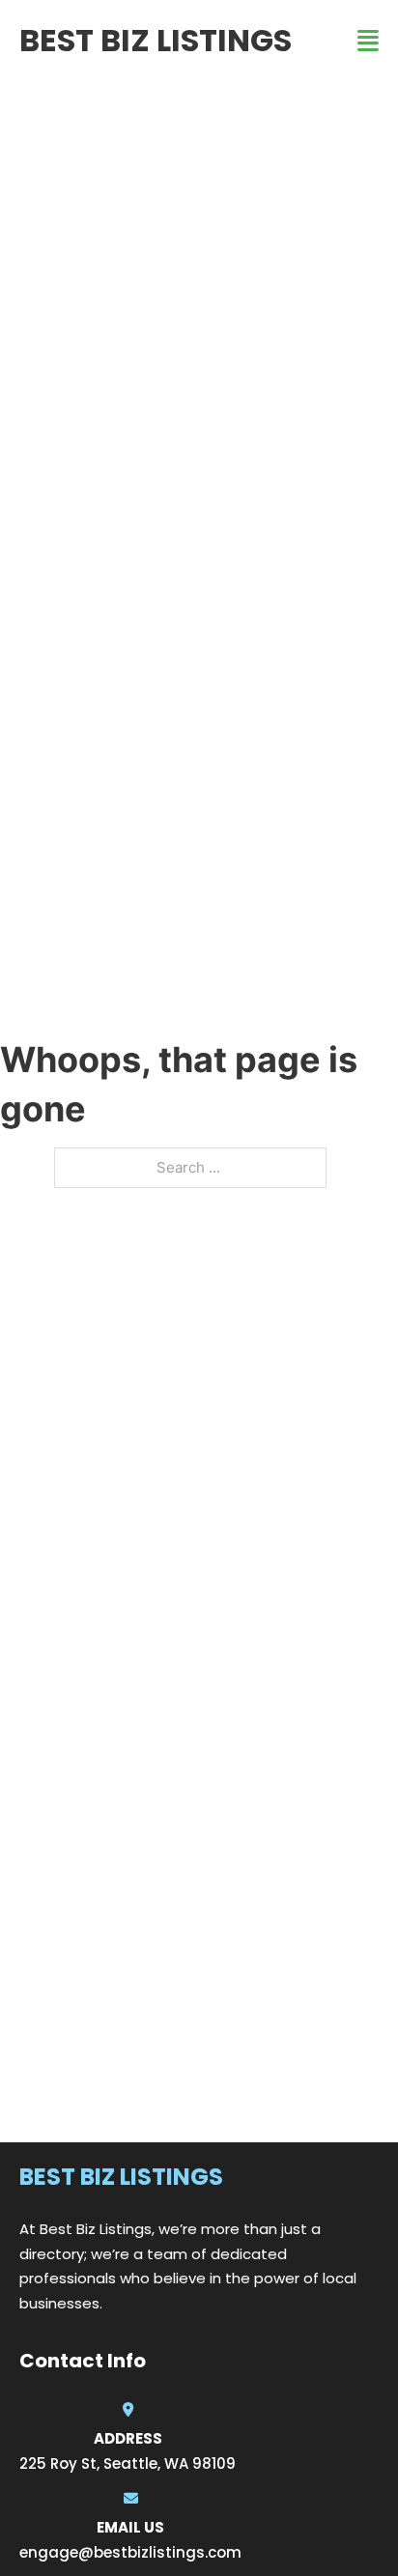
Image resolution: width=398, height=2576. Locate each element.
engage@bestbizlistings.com (130, 2552)
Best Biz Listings (156, 40)
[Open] (368, 41)
